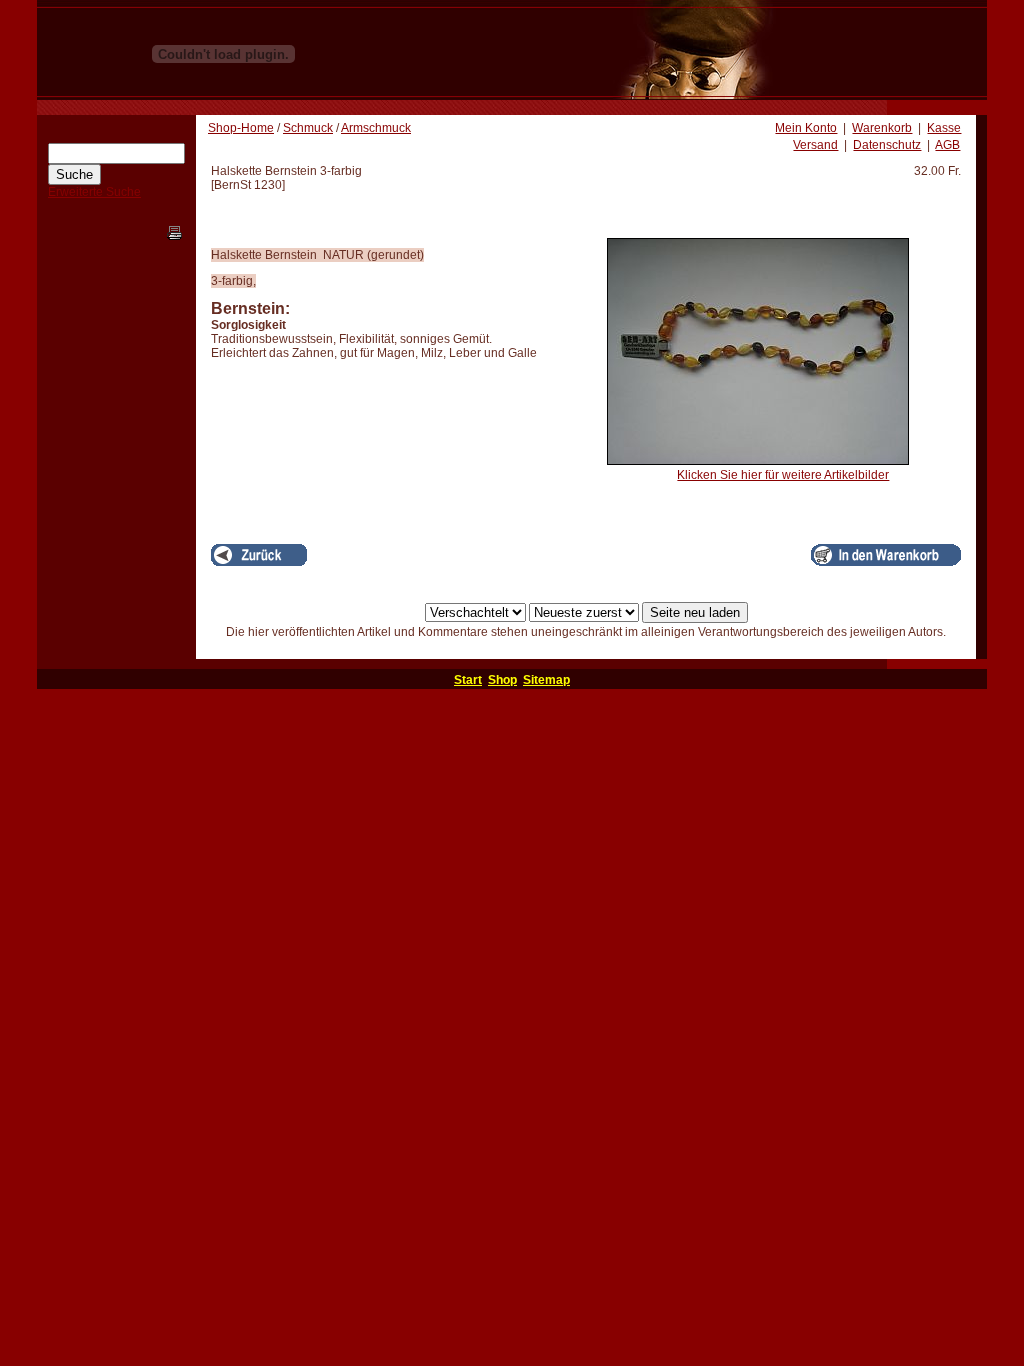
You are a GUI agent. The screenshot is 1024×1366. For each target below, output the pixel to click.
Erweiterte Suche (94, 192)
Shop (502, 680)
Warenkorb (882, 128)
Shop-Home (241, 128)
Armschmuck (376, 128)
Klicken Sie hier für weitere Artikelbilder (783, 475)
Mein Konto (806, 128)
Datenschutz (887, 145)
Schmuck (308, 128)
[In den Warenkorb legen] (886, 555)
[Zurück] (259, 555)
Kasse (944, 128)
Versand (815, 145)
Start (468, 680)
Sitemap (546, 680)
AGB (947, 145)
